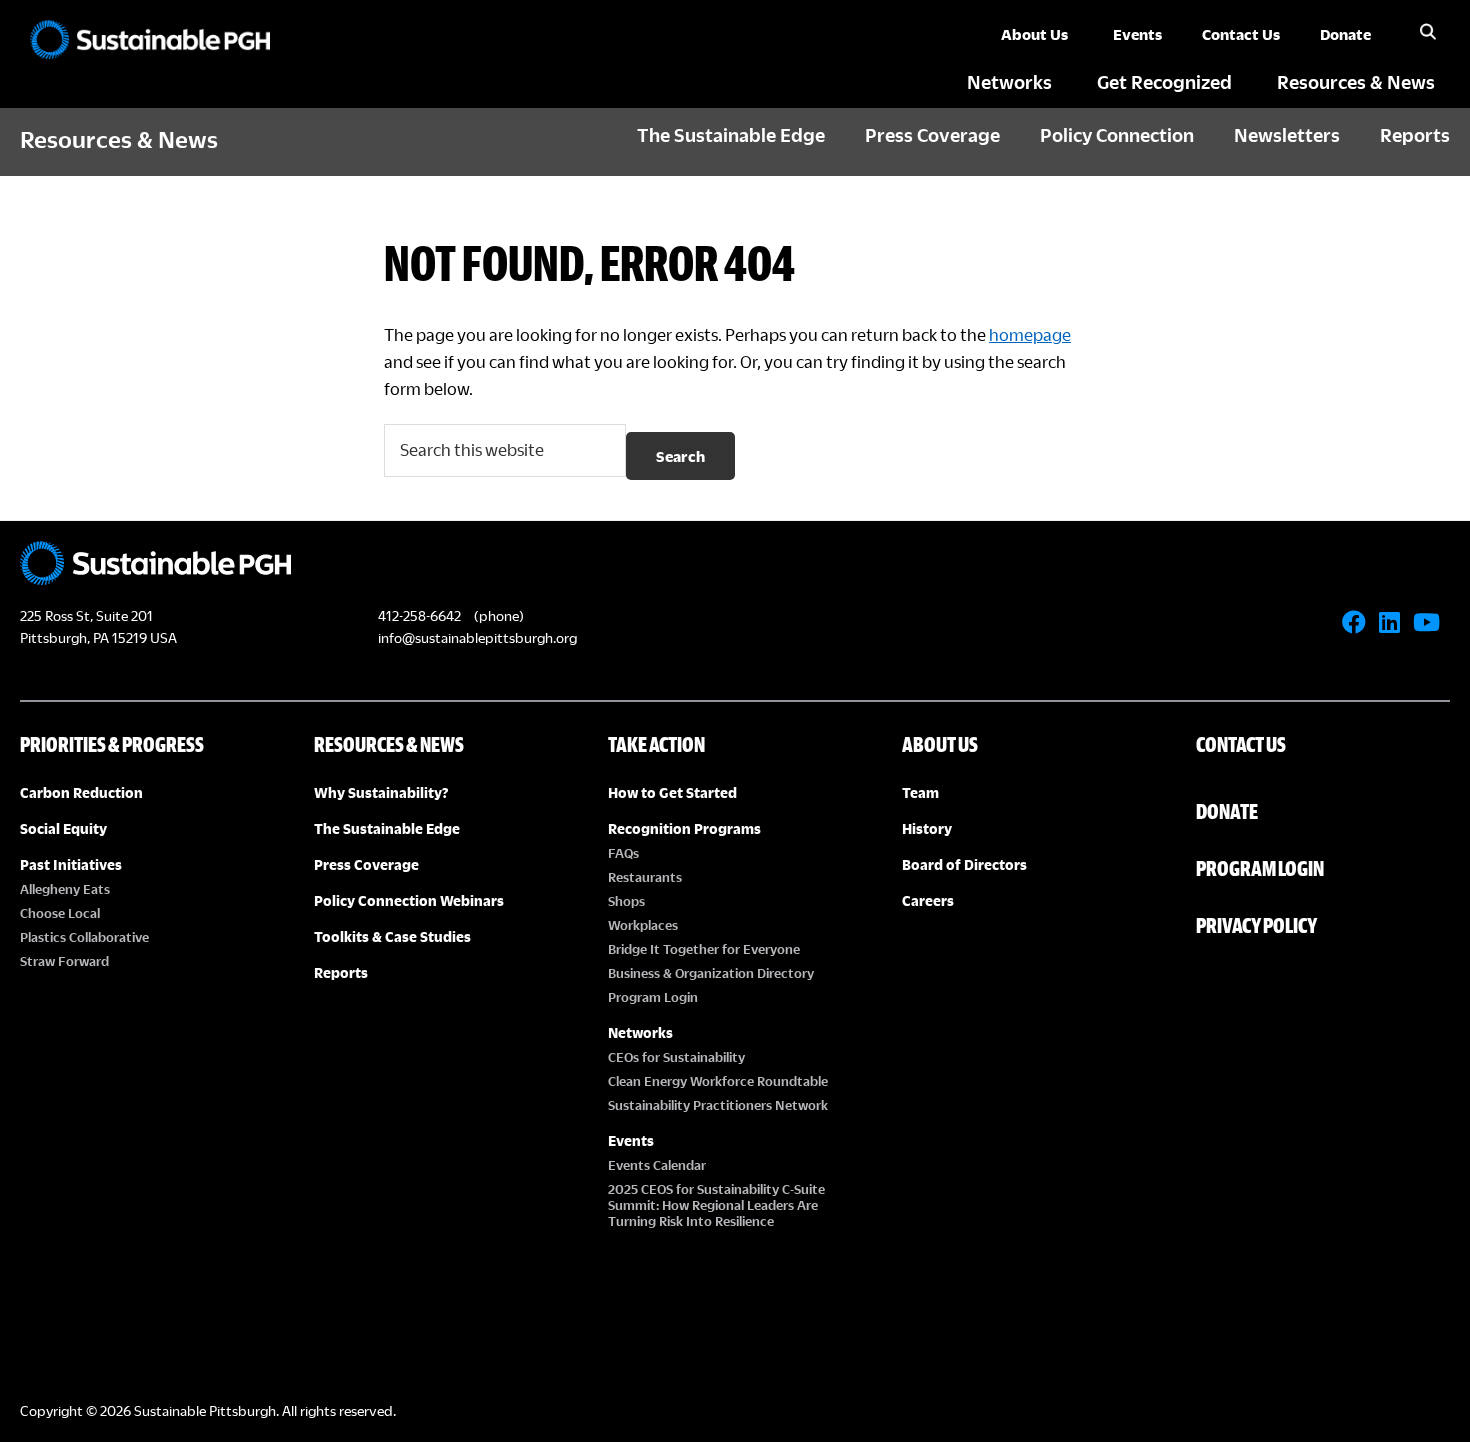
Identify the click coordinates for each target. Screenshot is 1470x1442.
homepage (1030, 334)
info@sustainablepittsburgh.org (477, 637)
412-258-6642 (419, 615)
